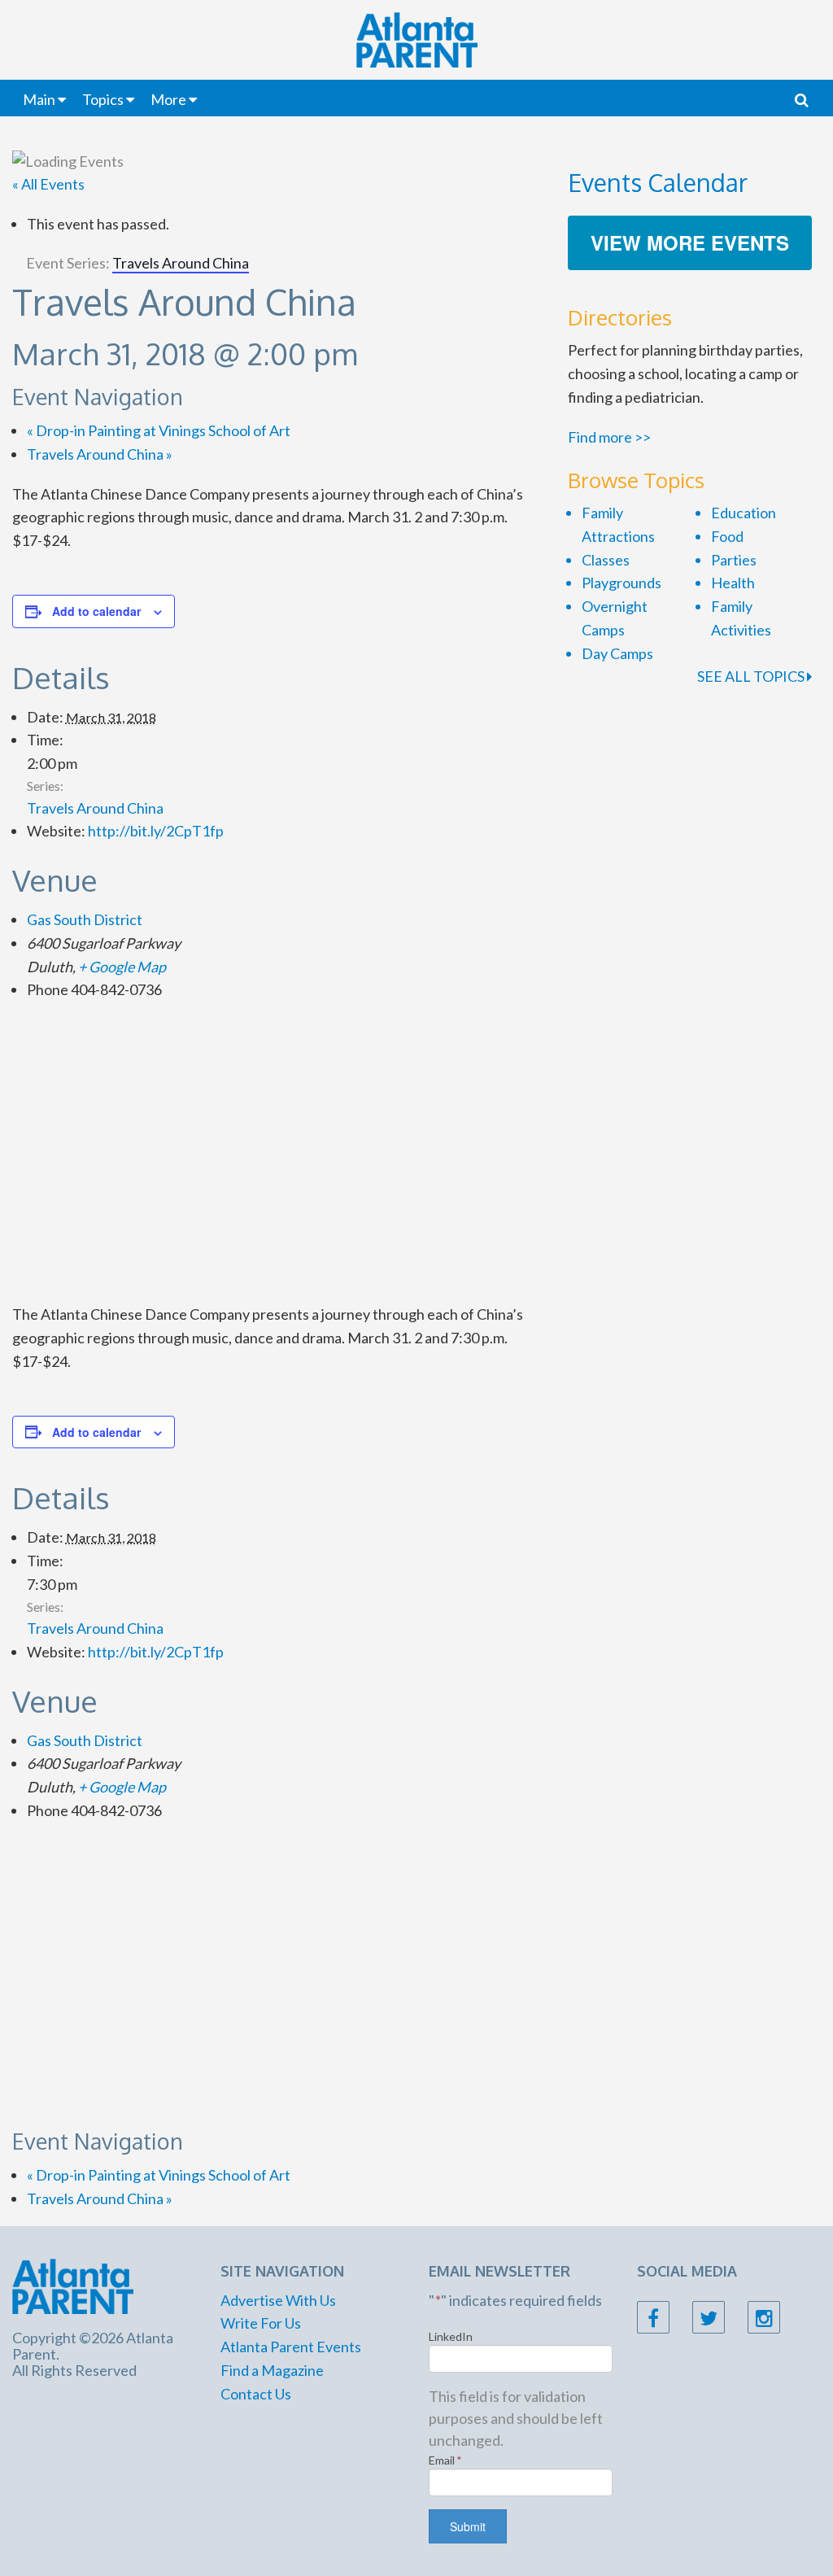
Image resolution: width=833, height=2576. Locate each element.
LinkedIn (451, 2336)
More (168, 99)
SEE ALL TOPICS (752, 676)
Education (744, 513)
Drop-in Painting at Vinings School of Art (159, 430)
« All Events (48, 184)
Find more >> (609, 437)
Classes (606, 560)
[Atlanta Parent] (73, 2285)
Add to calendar (96, 611)
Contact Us (256, 2394)
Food (727, 536)
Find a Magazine (272, 2370)
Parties (734, 560)
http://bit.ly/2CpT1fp (156, 831)
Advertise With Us (278, 2300)
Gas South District (85, 919)
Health (733, 583)
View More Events (690, 242)
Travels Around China (100, 454)
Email (445, 2460)
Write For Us (261, 2323)
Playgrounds (621, 583)
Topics (103, 99)
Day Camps (617, 653)
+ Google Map (122, 967)
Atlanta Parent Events (291, 2347)
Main (39, 99)
